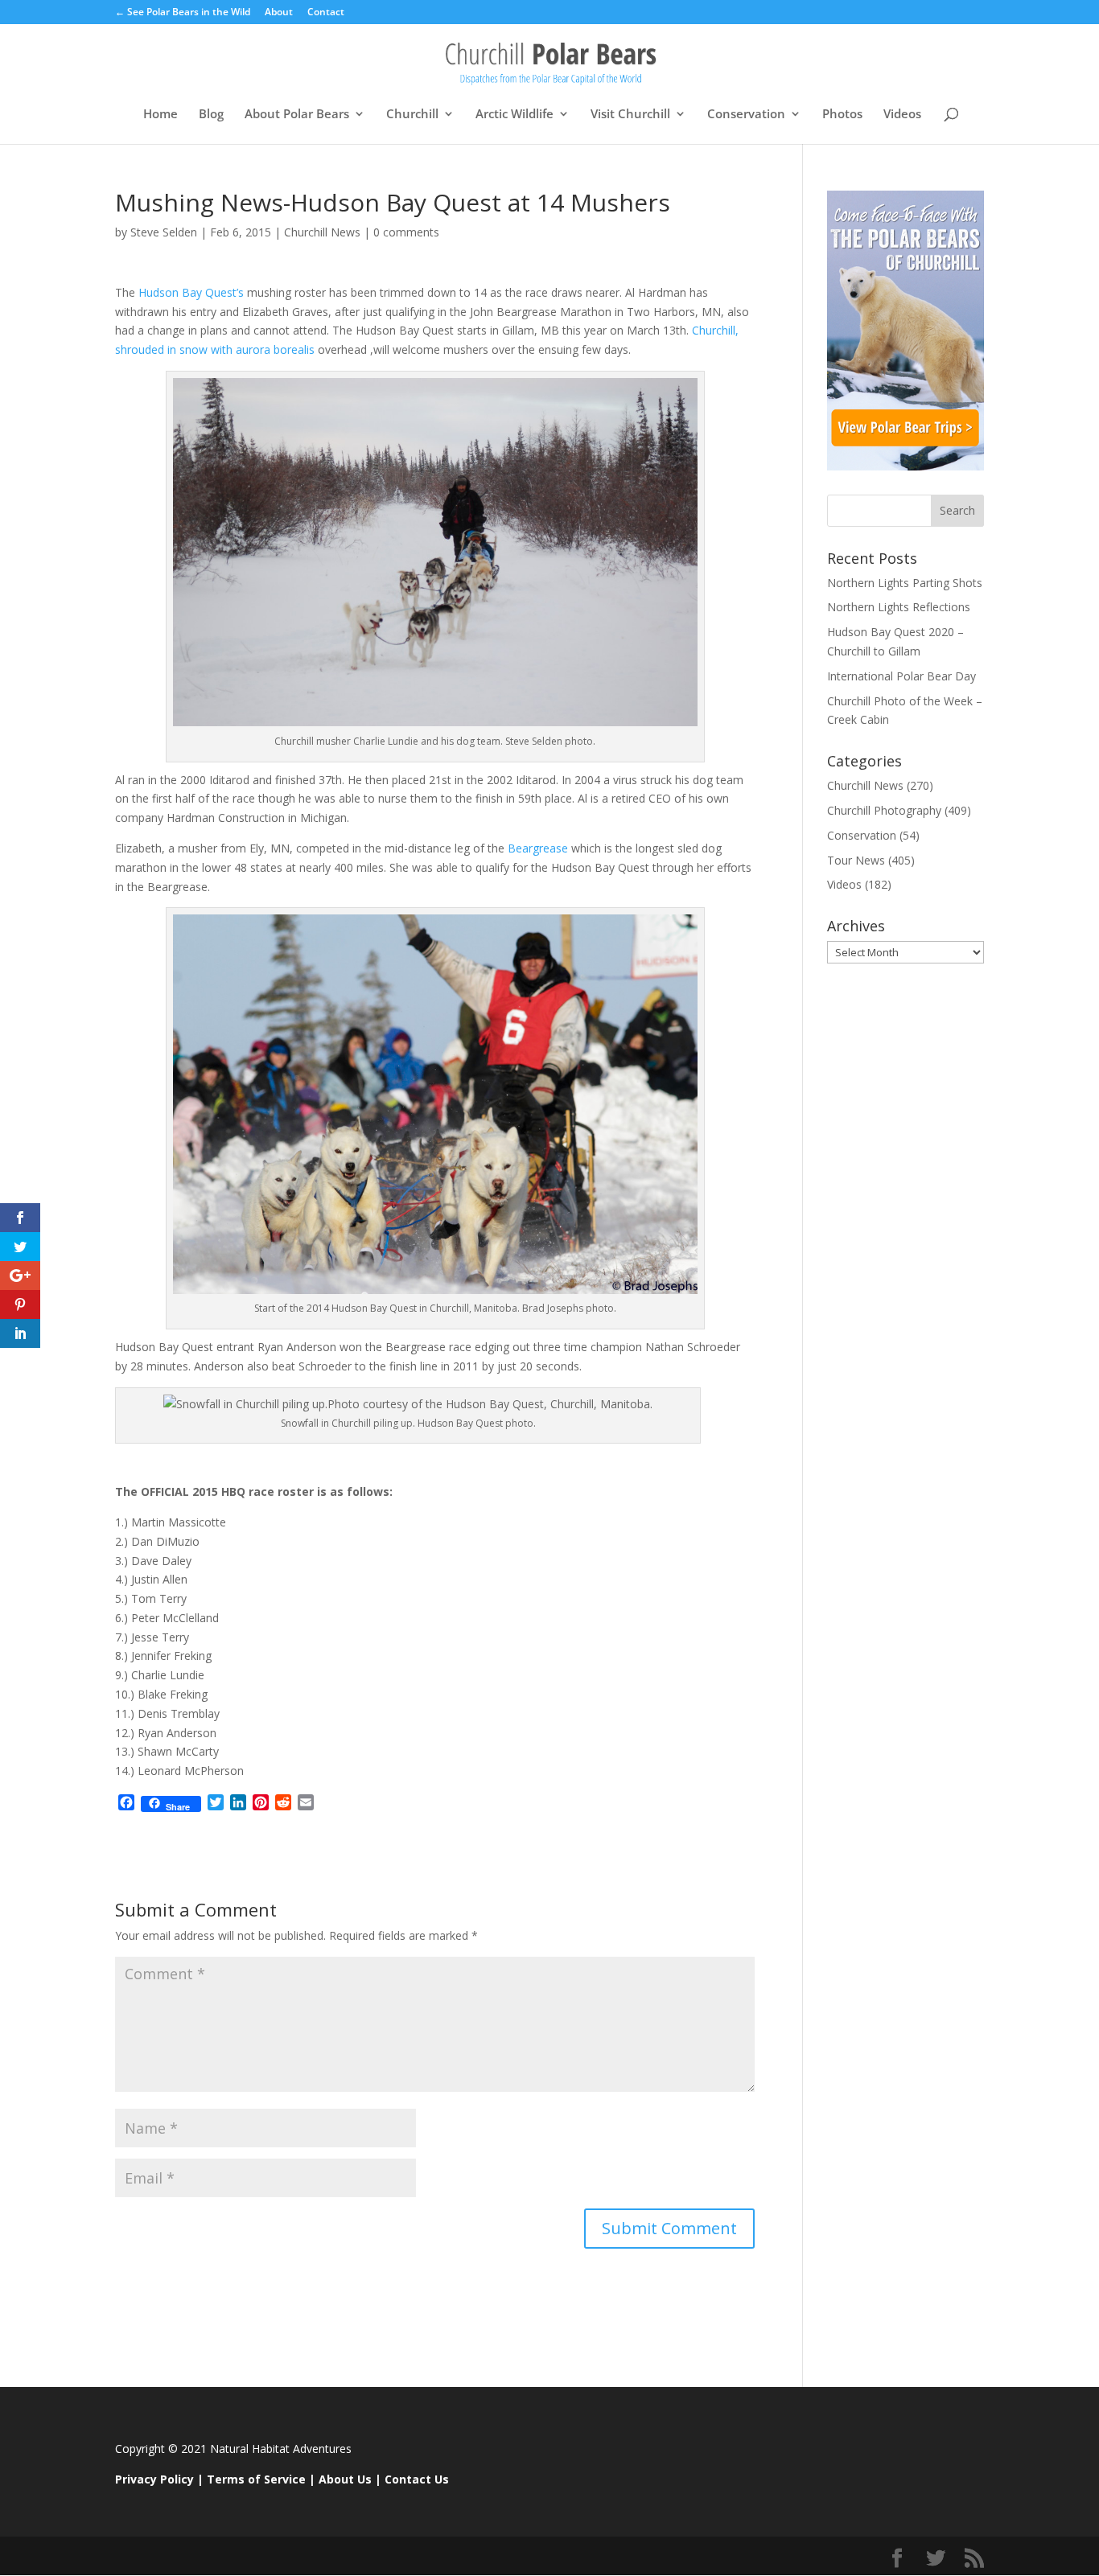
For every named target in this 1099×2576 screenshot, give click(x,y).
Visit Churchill (630, 115)
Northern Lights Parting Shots (905, 583)
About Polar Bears (297, 115)
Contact (326, 13)
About (279, 13)
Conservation (746, 115)
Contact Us (417, 2479)
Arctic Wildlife (515, 115)
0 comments (406, 232)
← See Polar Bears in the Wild (183, 13)
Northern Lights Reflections (899, 607)
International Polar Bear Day (901, 676)
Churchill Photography (884, 810)
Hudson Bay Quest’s (193, 292)
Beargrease (538, 848)
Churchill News (322, 232)
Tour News (856, 860)
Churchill (412, 115)
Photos (842, 115)
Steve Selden (164, 232)
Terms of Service (256, 2479)
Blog (211, 115)
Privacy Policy (154, 2479)
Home (161, 115)
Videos (902, 115)
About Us (345, 2479)
